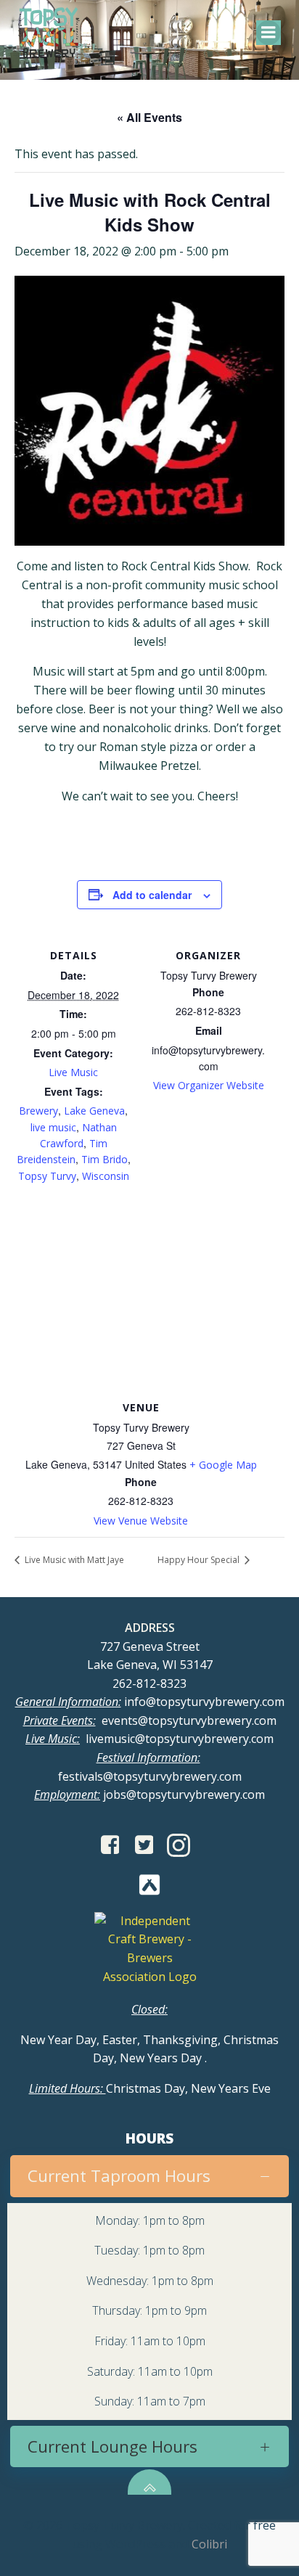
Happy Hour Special (200, 1560)
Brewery (38, 1111)
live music (53, 1127)
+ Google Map (223, 1465)
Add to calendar (152, 895)
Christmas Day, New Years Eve (150, 2088)
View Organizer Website (209, 1085)
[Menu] (269, 33)
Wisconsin (106, 1176)
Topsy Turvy (47, 1176)
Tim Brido (105, 1159)
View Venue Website (141, 1521)
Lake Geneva (94, 1111)
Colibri (209, 2544)
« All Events (149, 117)
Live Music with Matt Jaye (73, 1560)
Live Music (73, 1072)
